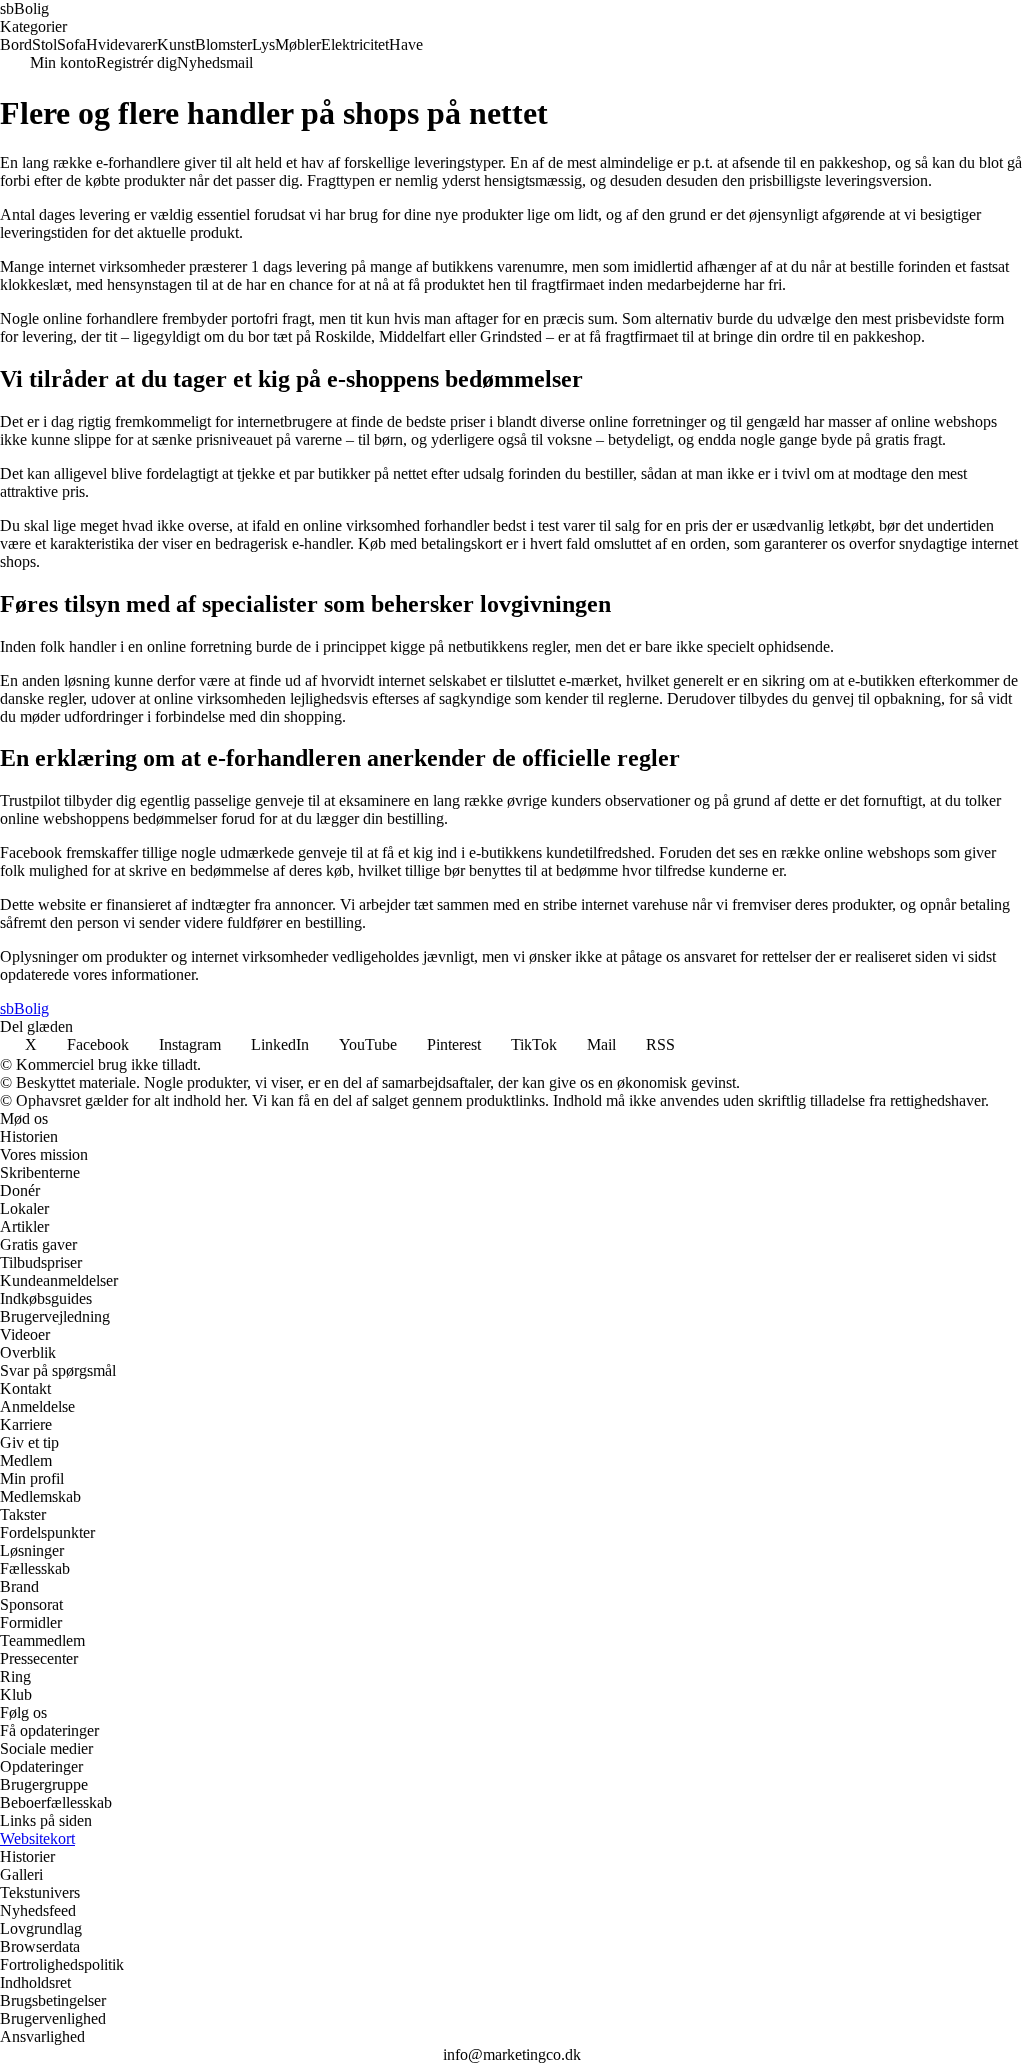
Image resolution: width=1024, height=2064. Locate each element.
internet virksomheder (116, 266)
